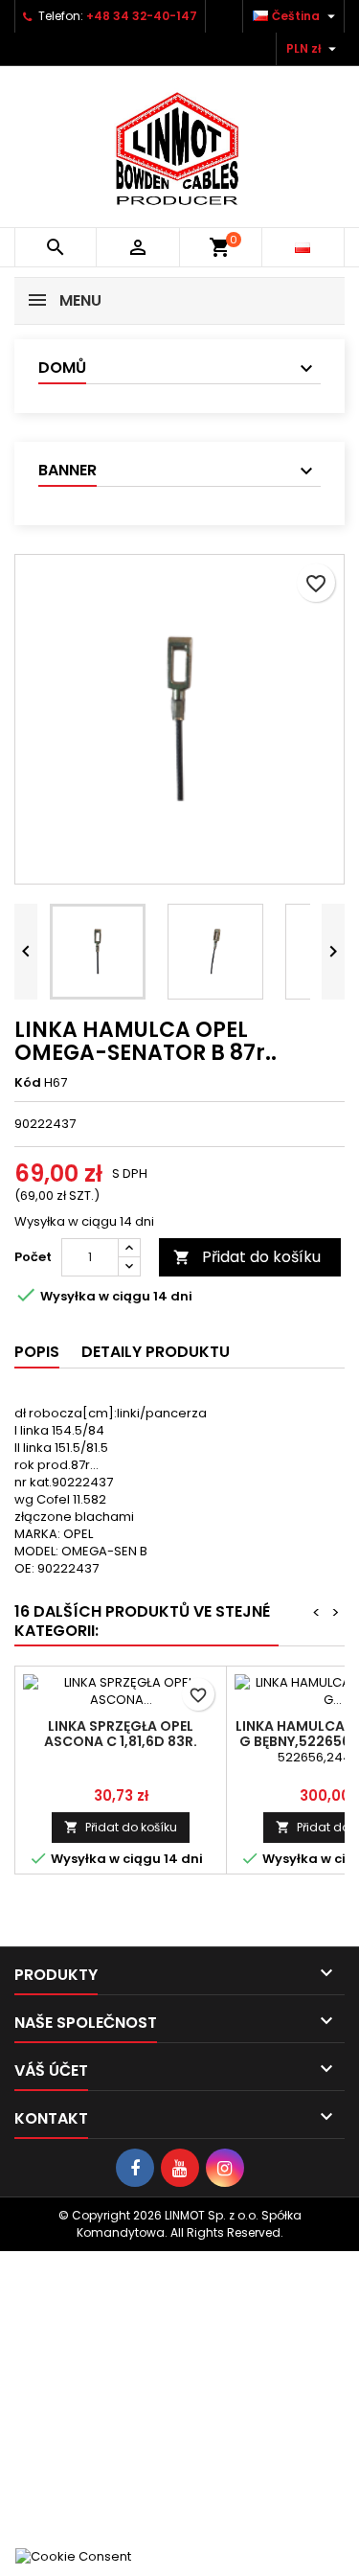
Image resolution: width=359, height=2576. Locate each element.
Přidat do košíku (247, 1257)
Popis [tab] (37, 1352)
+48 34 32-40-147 (142, 16)
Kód (28, 1083)
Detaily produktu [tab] (156, 1352)
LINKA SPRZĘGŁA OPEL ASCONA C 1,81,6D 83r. (121, 1734)
